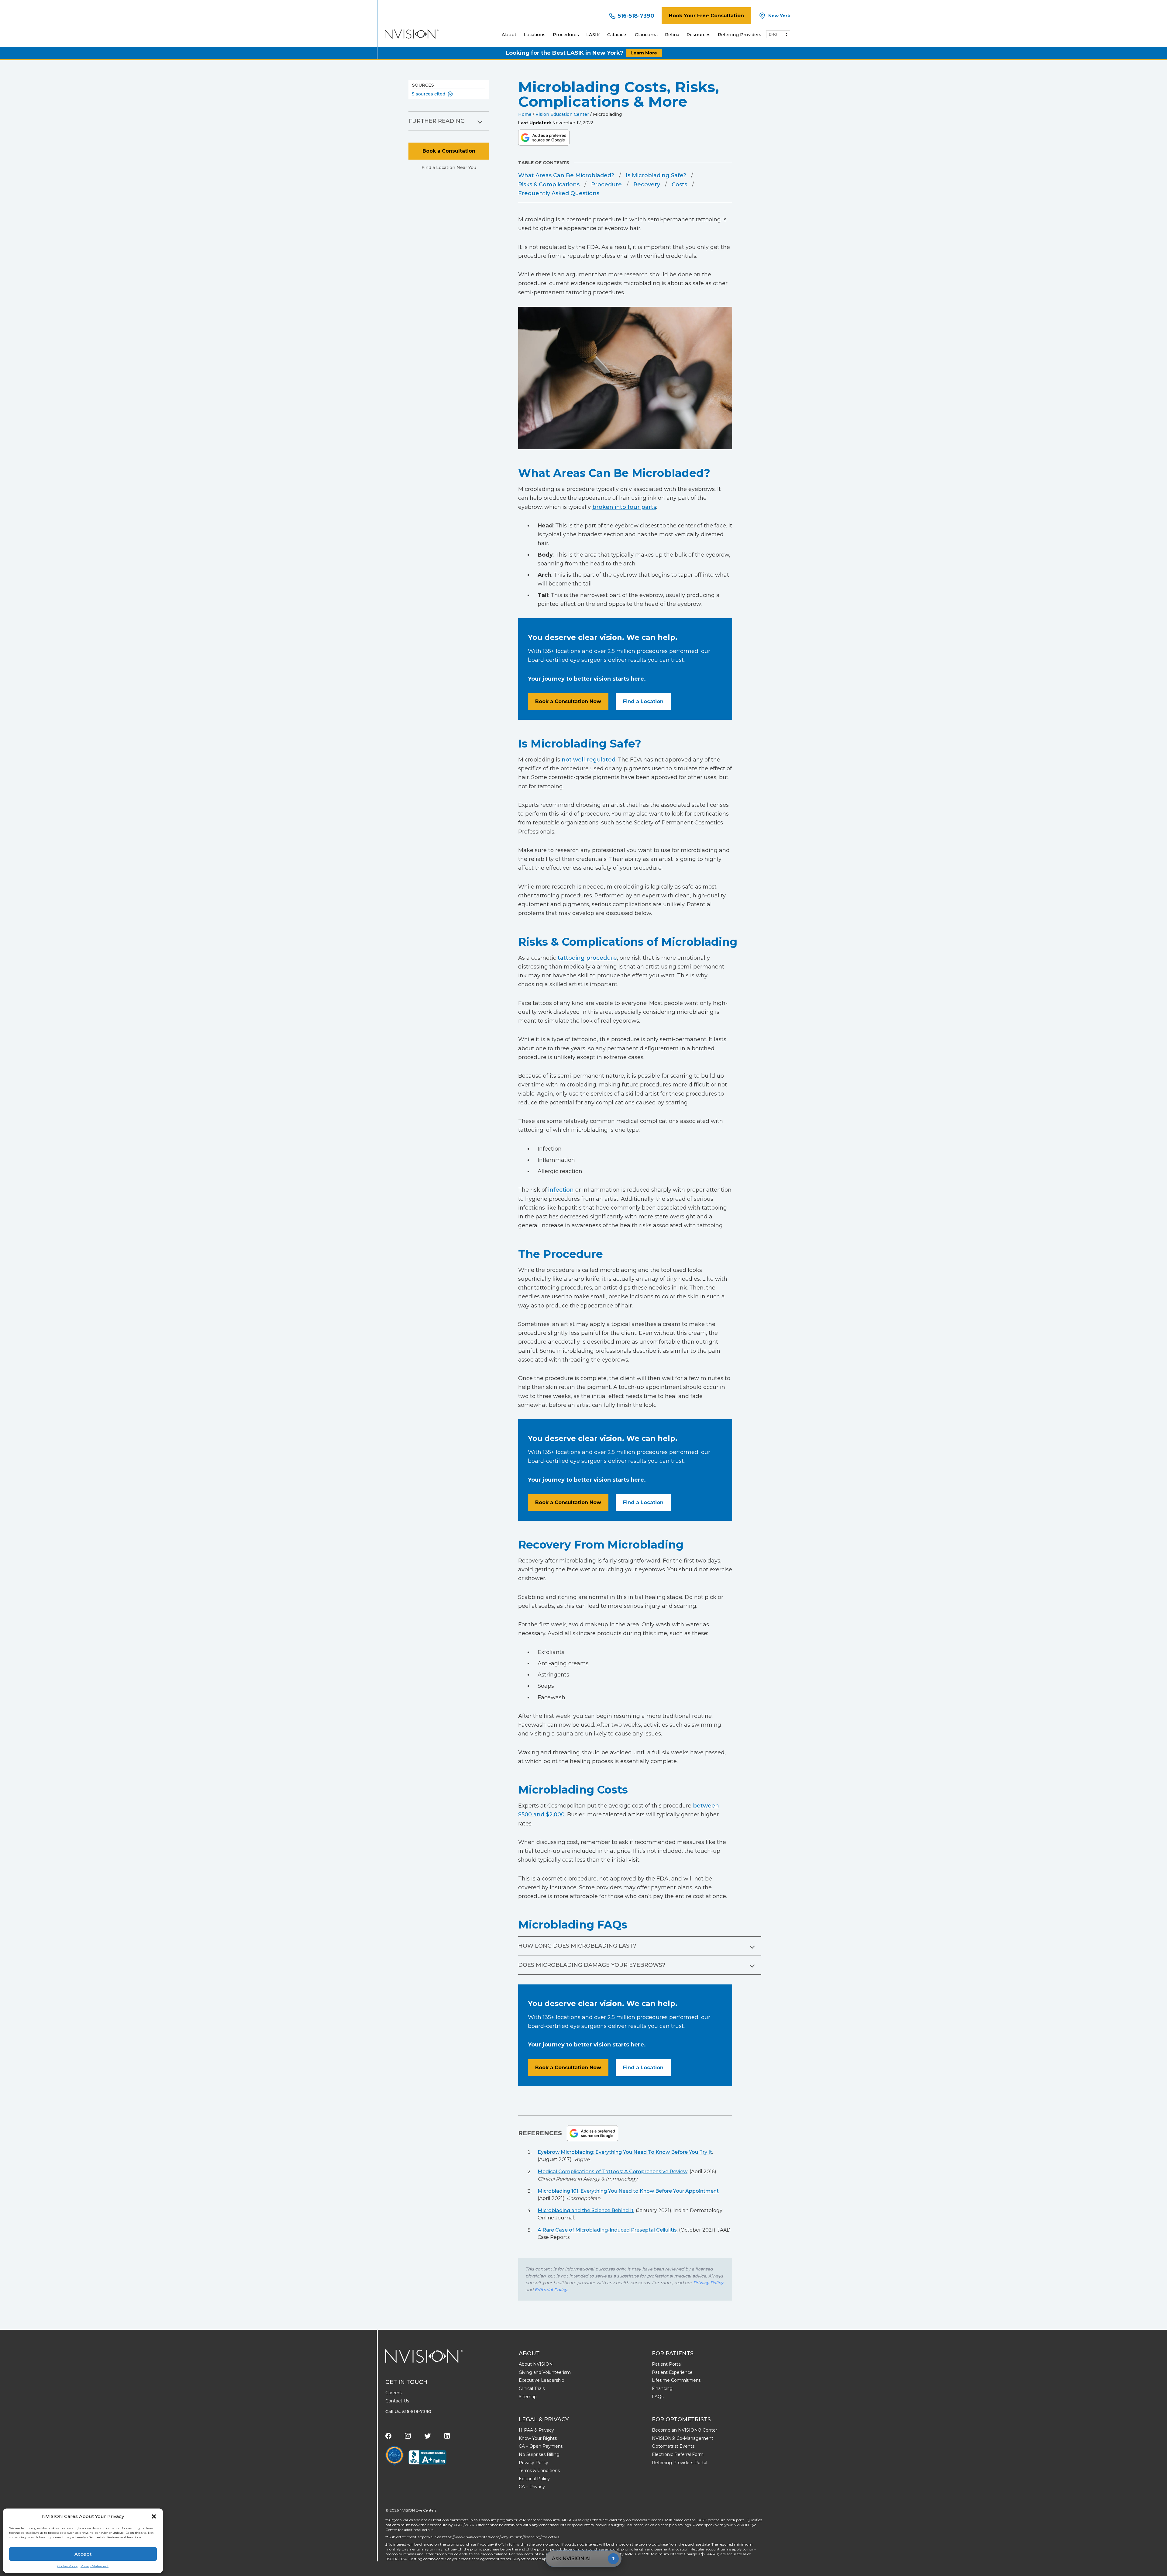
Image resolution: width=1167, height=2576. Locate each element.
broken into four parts (624, 507)
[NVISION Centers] (424, 2356)
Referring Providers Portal (680, 2463)
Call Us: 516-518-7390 (408, 2412)
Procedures (566, 35)
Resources (699, 35)
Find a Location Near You (449, 167)
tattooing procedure (587, 958)
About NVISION (536, 2364)
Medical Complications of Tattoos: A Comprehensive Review (613, 2172)
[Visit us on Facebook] (388, 2436)
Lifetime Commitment (676, 2380)
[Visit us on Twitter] (428, 2436)
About (509, 35)
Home (525, 114)
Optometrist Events (673, 2446)
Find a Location (643, 701)
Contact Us (397, 2401)
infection (561, 1190)
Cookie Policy (67, 2566)
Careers (393, 2393)
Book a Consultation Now (568, 701)
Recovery (647, 185)
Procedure (606, 185)
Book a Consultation (449, 151)
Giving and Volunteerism (545, 2372)
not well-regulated (589, 760)
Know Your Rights (538, 2438)
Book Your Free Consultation (706, 16)
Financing (662, 2388)
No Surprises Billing (539, 2454)
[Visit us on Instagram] (408, 2436)
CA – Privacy (532, 2487)
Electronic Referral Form (678, 2454)
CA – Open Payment (541, 2446)
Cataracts (617, 35)
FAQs (658, 2397)
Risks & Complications (549, 185)
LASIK (593, 35)
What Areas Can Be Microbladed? (566, 175)
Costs (679, 185)
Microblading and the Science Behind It (586, 2210)
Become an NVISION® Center (685, 2430)
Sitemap (528, 2397)
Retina (672, 35)
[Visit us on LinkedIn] (447, 2436)
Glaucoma (646, 35)
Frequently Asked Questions (559, 193)
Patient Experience (672, 2372)
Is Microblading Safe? (656, 175)
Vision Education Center (562, 114)
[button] (154, 2516)
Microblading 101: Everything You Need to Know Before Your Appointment (628, 2191)
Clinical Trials (532, 2388)
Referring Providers (740, 35)
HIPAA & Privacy (536, 2430)
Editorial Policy (551, 2290)
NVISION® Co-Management (683, 2438)
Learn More (644, 53)
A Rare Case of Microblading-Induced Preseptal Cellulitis (607, 2230)
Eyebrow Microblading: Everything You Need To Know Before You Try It (625, 2152)
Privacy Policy (708, 2283)
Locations (535, 35)
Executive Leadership (542, 2380)
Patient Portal (667, 2364)
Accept (83, 2554)
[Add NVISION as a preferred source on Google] (544, 138)
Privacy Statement (95, 2566)
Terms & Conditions (539, 2471)
